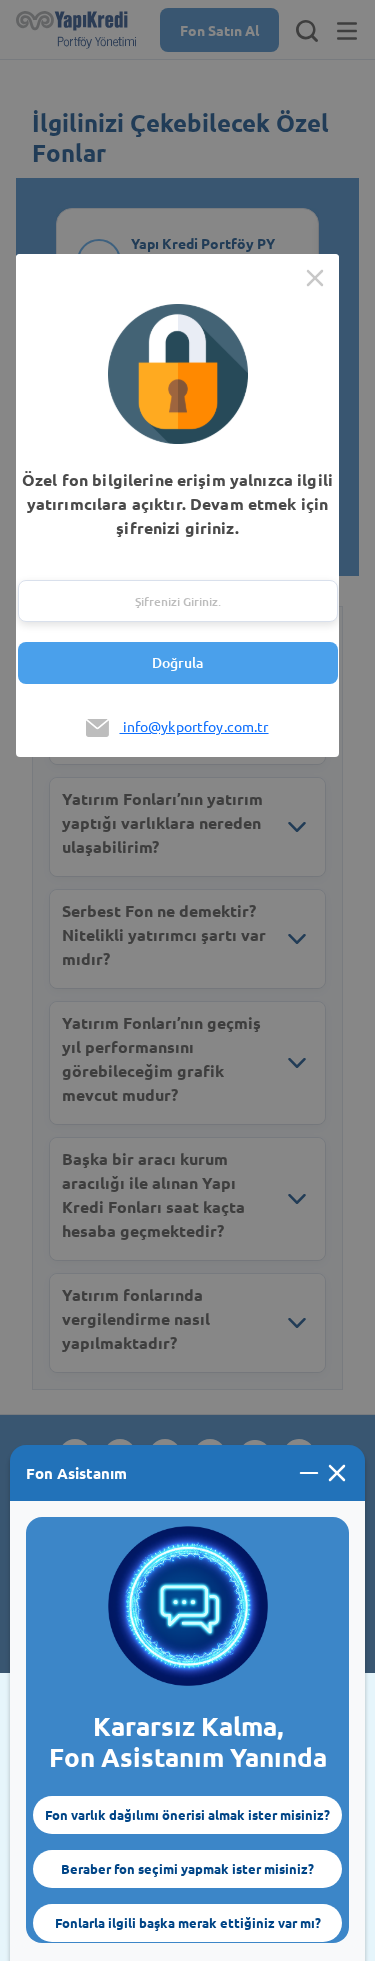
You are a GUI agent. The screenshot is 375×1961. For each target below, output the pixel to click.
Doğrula (177, 662)
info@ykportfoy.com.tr (193, 726)
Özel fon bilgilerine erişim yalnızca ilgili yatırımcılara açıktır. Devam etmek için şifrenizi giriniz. (177, 503)
